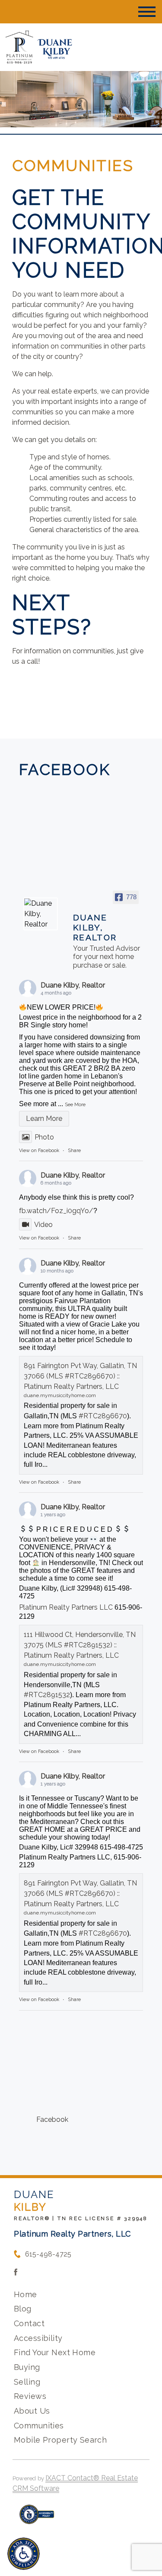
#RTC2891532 (47, 1695)
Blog (23, 2309)
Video (43, 1225)
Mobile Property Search (60, 2440)
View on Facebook (39, 1151)
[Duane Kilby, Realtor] (41, 914)
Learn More (44, 1119)
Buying (27, 2367)
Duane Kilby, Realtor (73, 985)
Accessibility (38, 2338)
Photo (44, 1137)
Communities (39, 2426)
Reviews (30, 2396)
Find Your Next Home (55, 2352)
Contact (29, 2323)
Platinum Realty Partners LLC (66, 1607)
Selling (27, 2382)
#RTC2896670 (103, 1416)
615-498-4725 (48, 2254)
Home (25, 2294)
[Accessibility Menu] (24, 2554)
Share (74, 1151)
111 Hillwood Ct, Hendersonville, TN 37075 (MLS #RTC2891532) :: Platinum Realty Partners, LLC (80, 1645)
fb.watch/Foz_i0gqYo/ (56, 1211)
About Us (32, 2411)
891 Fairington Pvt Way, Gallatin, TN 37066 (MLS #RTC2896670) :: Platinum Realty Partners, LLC (80, 1376)
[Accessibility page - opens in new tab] (37, 2519)
